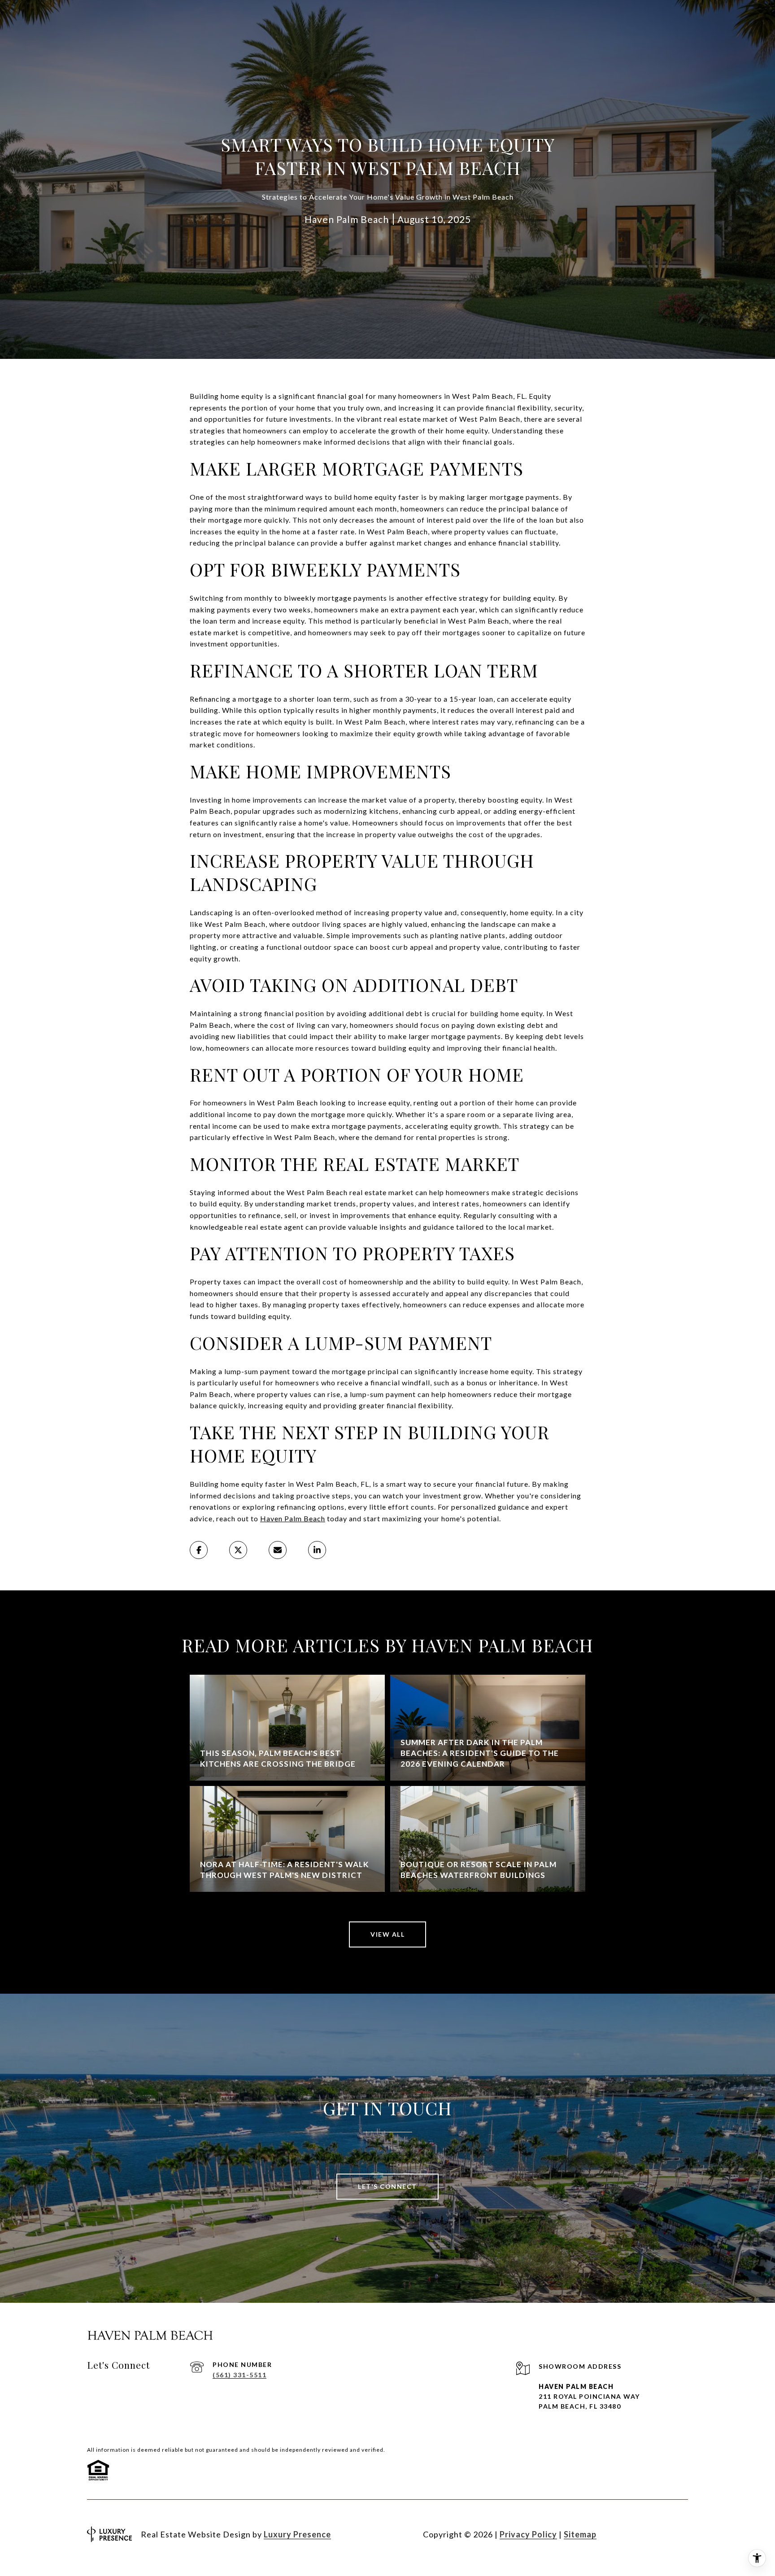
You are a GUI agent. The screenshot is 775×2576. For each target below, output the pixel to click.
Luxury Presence (297, 2534)
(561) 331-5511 (239, 2375)
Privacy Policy (528, 2534)
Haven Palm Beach (293, 1518)
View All (387, 1934)
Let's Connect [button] (387, 2186)
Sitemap (580, 2534)
